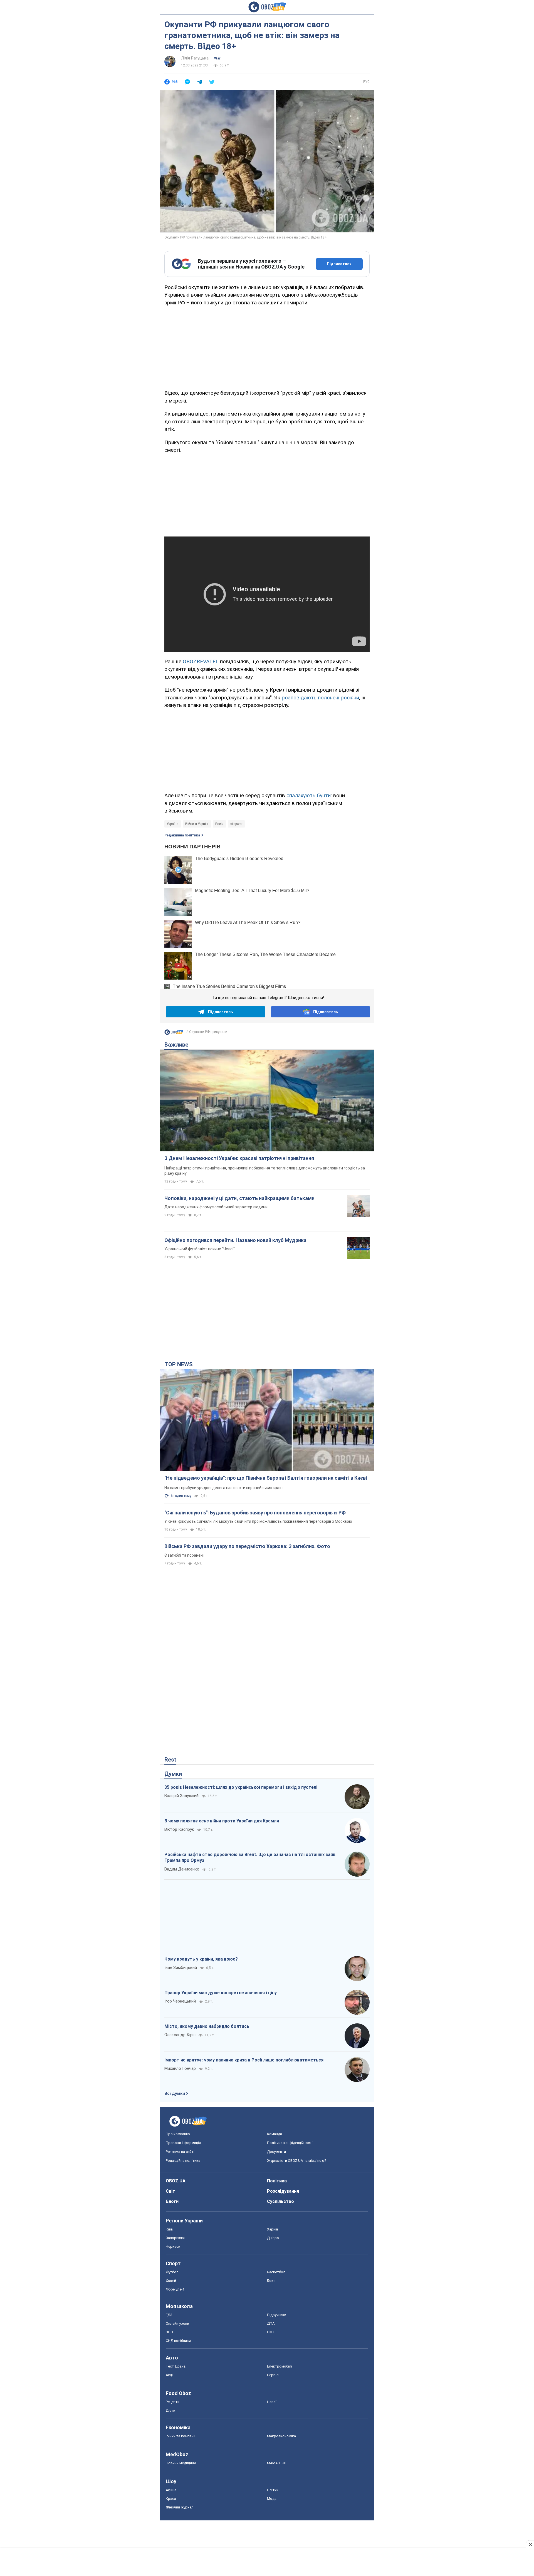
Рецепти (173, 2402)
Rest (170, 1760)
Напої (272, 2402)
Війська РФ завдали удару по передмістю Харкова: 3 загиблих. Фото (247, 1546)
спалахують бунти (309, 795)
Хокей (171, 2281)
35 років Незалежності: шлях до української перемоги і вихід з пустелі (241, 1787)
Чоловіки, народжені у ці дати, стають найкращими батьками (239, 1198)
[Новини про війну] (174, 1034)
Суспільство (280, 2201)
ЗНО (169, 2332)
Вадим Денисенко (182, 1869)
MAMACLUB (277, 2463)
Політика (277, 2181)
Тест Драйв (176, 2366)
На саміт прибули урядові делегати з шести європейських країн (223, 1488)
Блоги (172, 2201)
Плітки (273, 2490)
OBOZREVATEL (201, 661)
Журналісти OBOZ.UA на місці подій (297, 2161)
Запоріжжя (175, 2238)
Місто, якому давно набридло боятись (207, 2026)
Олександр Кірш (180, 2035)
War (217, 58)
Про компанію (178, 2134)
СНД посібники (178, 2341)
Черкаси (173, 2246)
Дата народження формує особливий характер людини (216, 1207)
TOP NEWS (179, 1364)
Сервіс (273, 2375)
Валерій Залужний (181, 1796)
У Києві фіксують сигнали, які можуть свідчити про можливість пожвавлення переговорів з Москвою (258, 1521)
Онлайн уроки (177, 2323)
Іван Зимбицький (181, 1968)
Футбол (172, 2272)
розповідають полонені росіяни (320, 698)
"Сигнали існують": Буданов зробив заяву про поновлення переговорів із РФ (255, 1513)
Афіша (171, 2490)
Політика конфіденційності (290, 2143)
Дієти (170, 2410)
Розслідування (283, 2191)
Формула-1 (175, 2289)
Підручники (277, 2315)
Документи (276, 2152)
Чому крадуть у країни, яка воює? (201, 1959)
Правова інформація (183, 2143)
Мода (272, 2499)
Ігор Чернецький (180, 2001)
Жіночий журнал (180, 2507)
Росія (219, 824)
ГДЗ (169, 2315)
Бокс (271, 2281)
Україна (173, 824)
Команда (275, 2134)
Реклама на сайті (180, 2152)
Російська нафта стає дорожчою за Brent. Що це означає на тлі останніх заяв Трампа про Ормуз (250, 1858)
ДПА (271, 2323)
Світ (170, 2191)
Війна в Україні (197, 824)
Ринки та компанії (181, 2436)
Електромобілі (280, 2366)
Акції (170, 2375)
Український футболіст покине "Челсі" (200, 1249)
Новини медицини (181, 2463)
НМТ (271, 2332)
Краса (171, 2499)
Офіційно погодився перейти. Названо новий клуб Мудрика (235, 1240)
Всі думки (175, 2093)
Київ (169, 2229)
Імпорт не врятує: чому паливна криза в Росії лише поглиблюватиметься (244, 2060)
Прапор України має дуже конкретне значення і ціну (221, 1993)
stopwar (236, 824)
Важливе (176, 1045)
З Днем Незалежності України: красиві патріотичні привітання (239, 1158)
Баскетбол (276, 2272)
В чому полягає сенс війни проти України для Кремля (222, 1821)
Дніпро (273, 2238)
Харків (273, 2229)
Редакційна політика (182, 835)
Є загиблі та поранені (184, 1555)
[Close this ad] (530, 2544)
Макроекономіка (281, 2436)
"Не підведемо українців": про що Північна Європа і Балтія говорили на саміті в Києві (266, 1478)
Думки (173, 1774)
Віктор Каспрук (179, 1829)
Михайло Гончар (180, 2068)
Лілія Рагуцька (195, 58)
